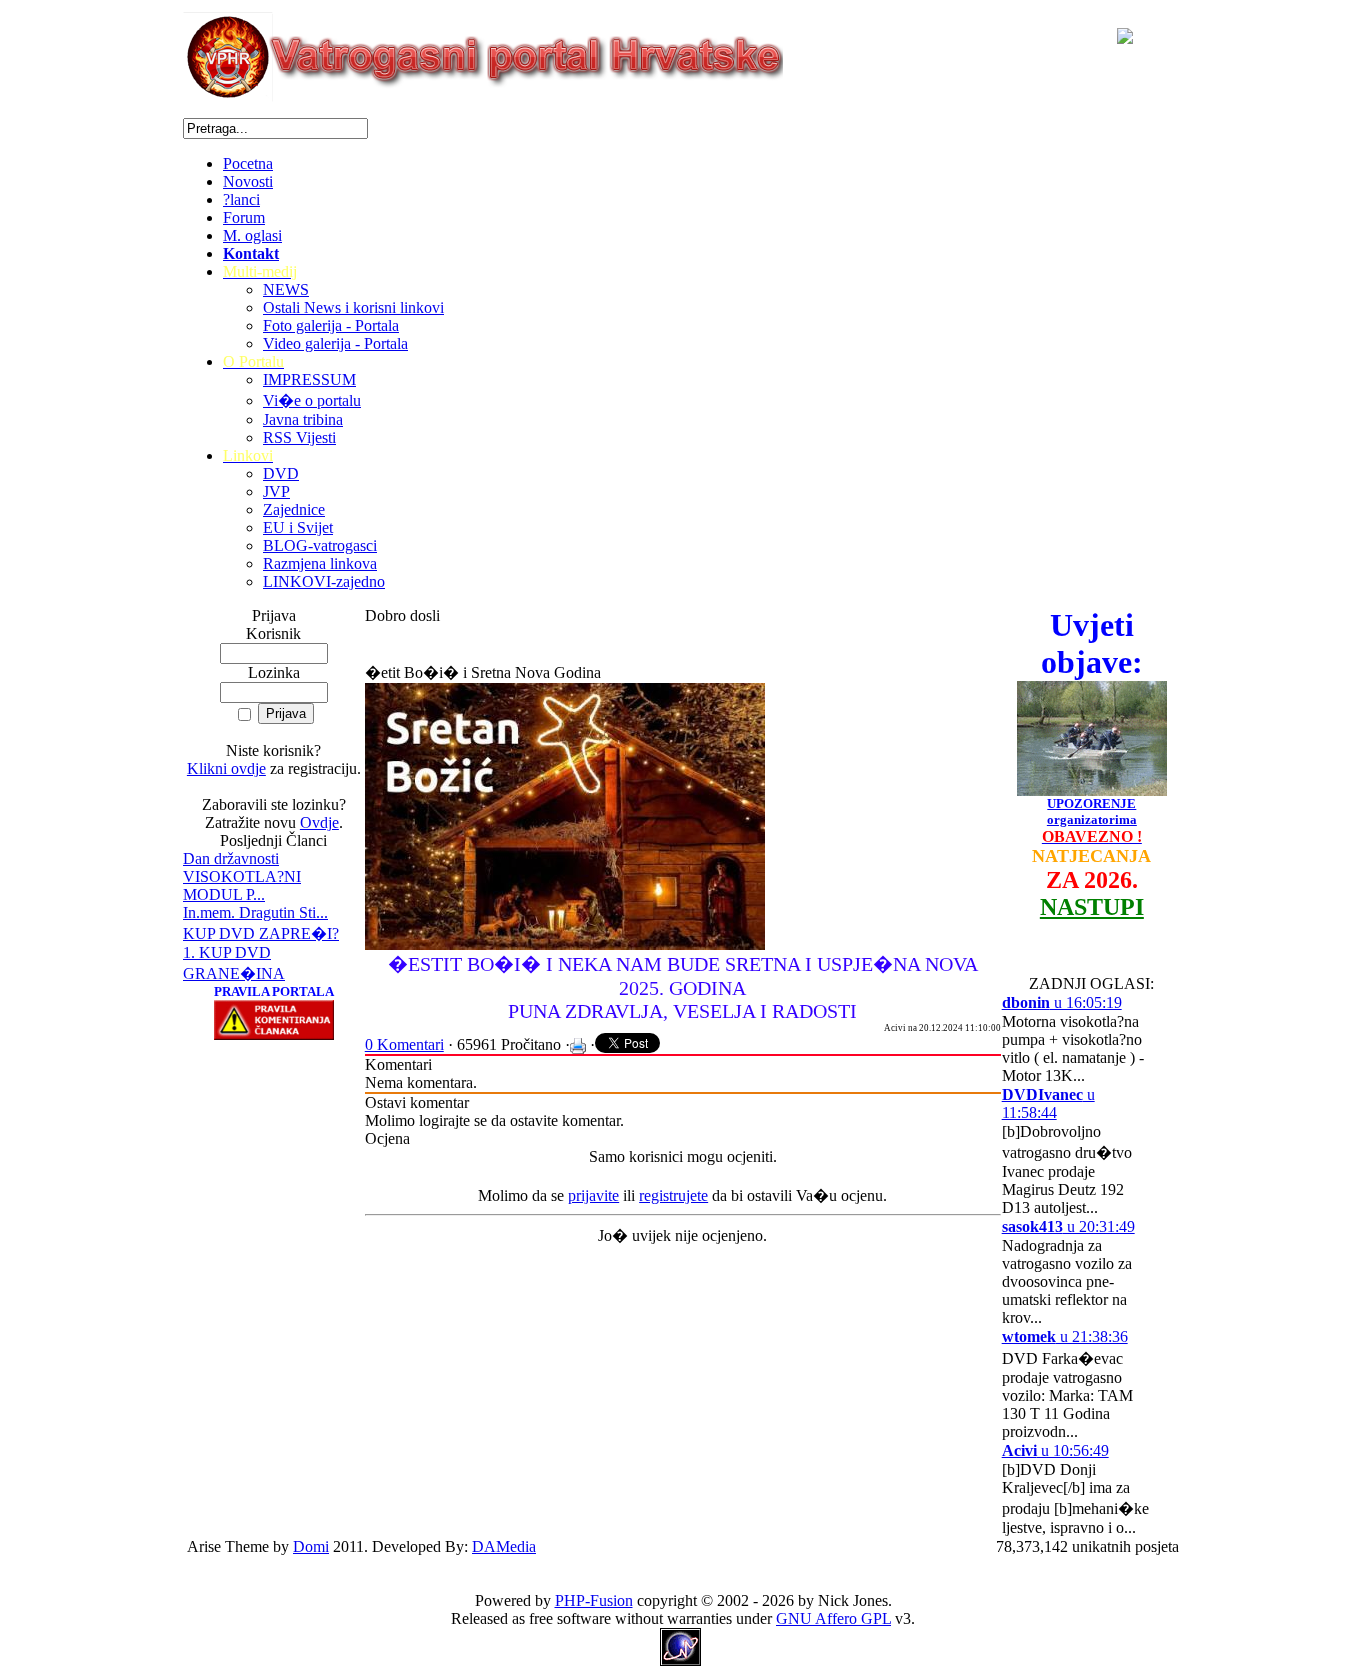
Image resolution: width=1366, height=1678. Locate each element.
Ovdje (319, 822)
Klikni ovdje (226, 768)
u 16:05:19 (1062, 1002)
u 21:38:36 (1065, 1336)
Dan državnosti (231, 858)
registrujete (673, 1195)
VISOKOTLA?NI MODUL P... (242, 885)
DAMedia (504, 1546)
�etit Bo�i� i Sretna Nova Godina (483, 672)
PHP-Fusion (594, 1600)
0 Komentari (404, 1044)
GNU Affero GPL (833, 1618)
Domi (311, 1546)
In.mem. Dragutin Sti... (255, 912)
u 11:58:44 (1048, 1103)
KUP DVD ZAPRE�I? (261, 933)
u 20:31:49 (1068, 1226)
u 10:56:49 (1055, 1450)
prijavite (593, 1195)
